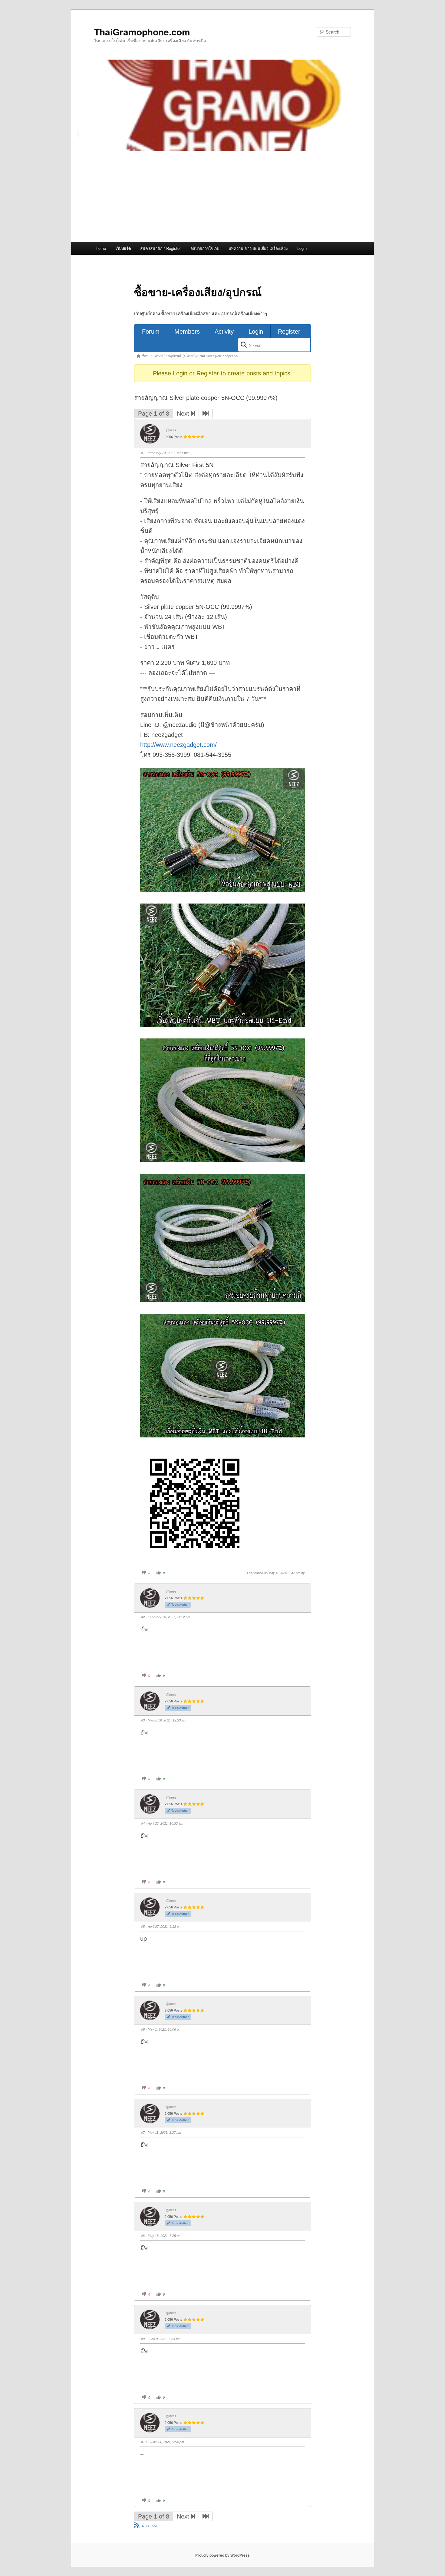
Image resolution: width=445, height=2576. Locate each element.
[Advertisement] (222, 196)
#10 (144, 2442)
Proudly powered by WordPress (222, 2555)
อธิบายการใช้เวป (205, 248)
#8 (143, 2236)
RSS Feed (150, 2526)
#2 (143, 1617)
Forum (151, 332)
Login (302, 248)
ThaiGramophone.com (142, 32)
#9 (143, 2339)
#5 (143, 1927)
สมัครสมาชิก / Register (160, 248)
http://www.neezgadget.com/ (178, 745)
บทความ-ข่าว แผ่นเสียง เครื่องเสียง (258, 248)
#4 (143, 1823)
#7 (143, 2133)
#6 (143, 2029)
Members (187, 332)
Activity (224, 332)
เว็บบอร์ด (123, 248)
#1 (143, 453)
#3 (143, 1720)
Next (184, 414)
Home (101, 248)
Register (289, 332)
